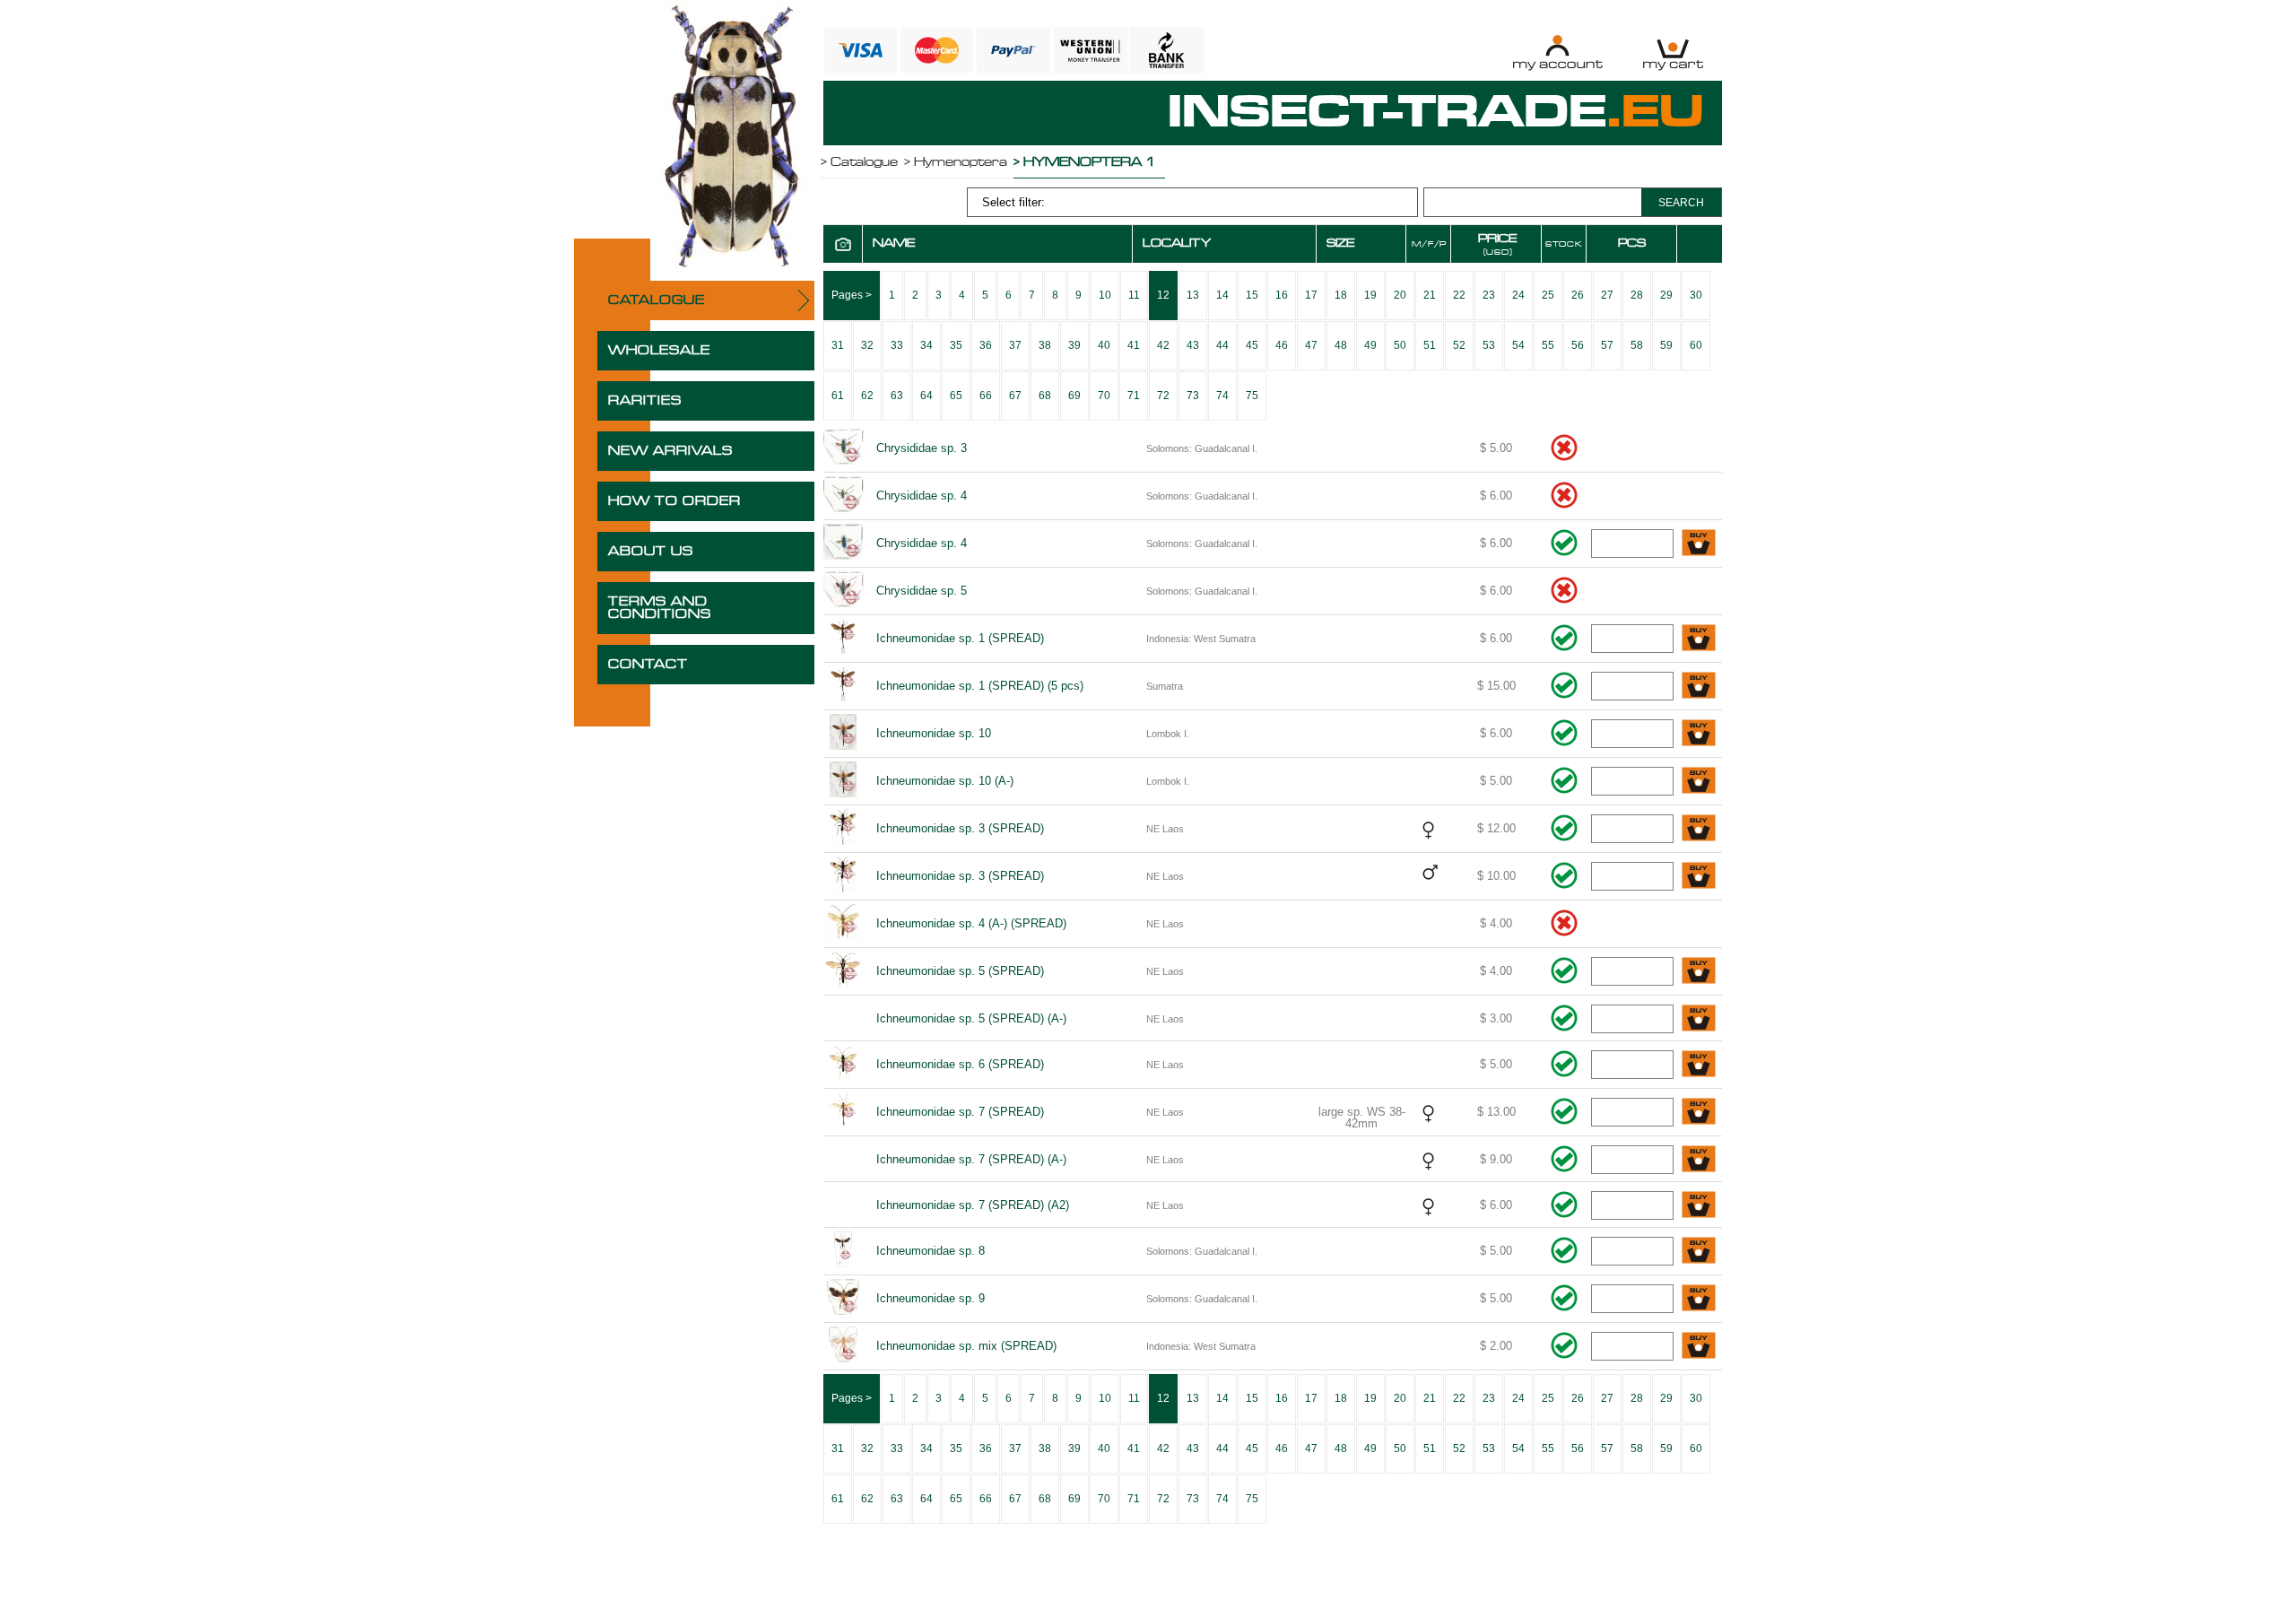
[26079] (1699, 687)
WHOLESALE (659, 351)
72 (1163, 396)
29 (1666, 295)
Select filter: (1013, 202)
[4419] (1699, 829)
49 (1370, 345)
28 (1637, 295)
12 (1163, 295)
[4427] (1699, 1206)
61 (838, 396)
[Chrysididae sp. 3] (843, 448)
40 (1104, 345)
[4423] (1699, 1019)
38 (1045, 345)
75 (1252, 396)
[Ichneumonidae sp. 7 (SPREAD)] (843, 1112)
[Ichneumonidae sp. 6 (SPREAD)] (843, 1065)
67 (1015, 396)
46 (1282, 345)
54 (1518, 345)
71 (1134, 396)
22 (1459, 295)
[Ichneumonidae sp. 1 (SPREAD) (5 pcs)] (843, 686)
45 (1252, 345)
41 (1134, 345)
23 (1489, 295)
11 (1134, 295)
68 (1045, 396)
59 (1666, 345)
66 (986, 396)
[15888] (1699, 1252)
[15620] (1699, 1299)
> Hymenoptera (956, 162)
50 (1400, 345)
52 (1459, 345)
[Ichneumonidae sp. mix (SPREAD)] (843, 1346)
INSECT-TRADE (1436, 113)
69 (1074, 396)
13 (1193, 295)
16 (1282, 295)
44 (1222, 345)
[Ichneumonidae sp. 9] (843, 1299)
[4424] (1699, 1065)
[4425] (1699, 1113)
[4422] (1699, 972)
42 (1163, 345)
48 (1341, 345)
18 (1341, 295)
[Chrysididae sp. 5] (843, 591)
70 (1104, 396)
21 (1430, 295)
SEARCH (1681, 203)
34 (926, 345)
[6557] (1699, 1347)
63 (897, 396)
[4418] (1699, 639)
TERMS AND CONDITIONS (660, 608)
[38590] (1699, 544)
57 (1607, 345)
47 (1311, 345)
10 (1105, 295)
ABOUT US (651, 552)
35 (956, 345)
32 (867, 345)
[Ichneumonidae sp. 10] (843, 734)
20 (1400, 295)
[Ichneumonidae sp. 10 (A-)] (843, 781)
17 (1311, 295)
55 (1548, 345)
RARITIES (645, 401)
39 (1074, 345)
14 (1222, 295)
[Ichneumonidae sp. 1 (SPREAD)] (843, 639)
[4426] (1699, 1160)
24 (1518, 295)
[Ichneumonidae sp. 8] (843, 1251)
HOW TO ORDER (674, 501)
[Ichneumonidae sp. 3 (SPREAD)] (843, 829)
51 (1430, 345)
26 (1578, 295)
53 (1489, 345)
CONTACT (648, 665)
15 (1252, 295)
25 (1548, 295)
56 (1578, 345)
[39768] (1699, 782)
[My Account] (1557, 52)
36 (986, 345)
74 (1222, 396)
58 (1637, 345)
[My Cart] (1673, 52)
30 (1696, 295)
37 (1015, 345)
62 (867, 396)
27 (1607, 295)
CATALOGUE (657, 300)
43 (1193, 345)
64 (926, 396)
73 (1193, 396)
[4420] (1699, 877)
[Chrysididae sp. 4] (843, 496)
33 (897, 345)
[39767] (1699, 734)
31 (838, 345)
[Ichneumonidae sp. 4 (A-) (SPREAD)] (843, 924)
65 (956, 396)
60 (1696, 345)
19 (1370, 295)
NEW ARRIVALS (670, 451)
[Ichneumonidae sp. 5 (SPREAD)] (843, 971)
